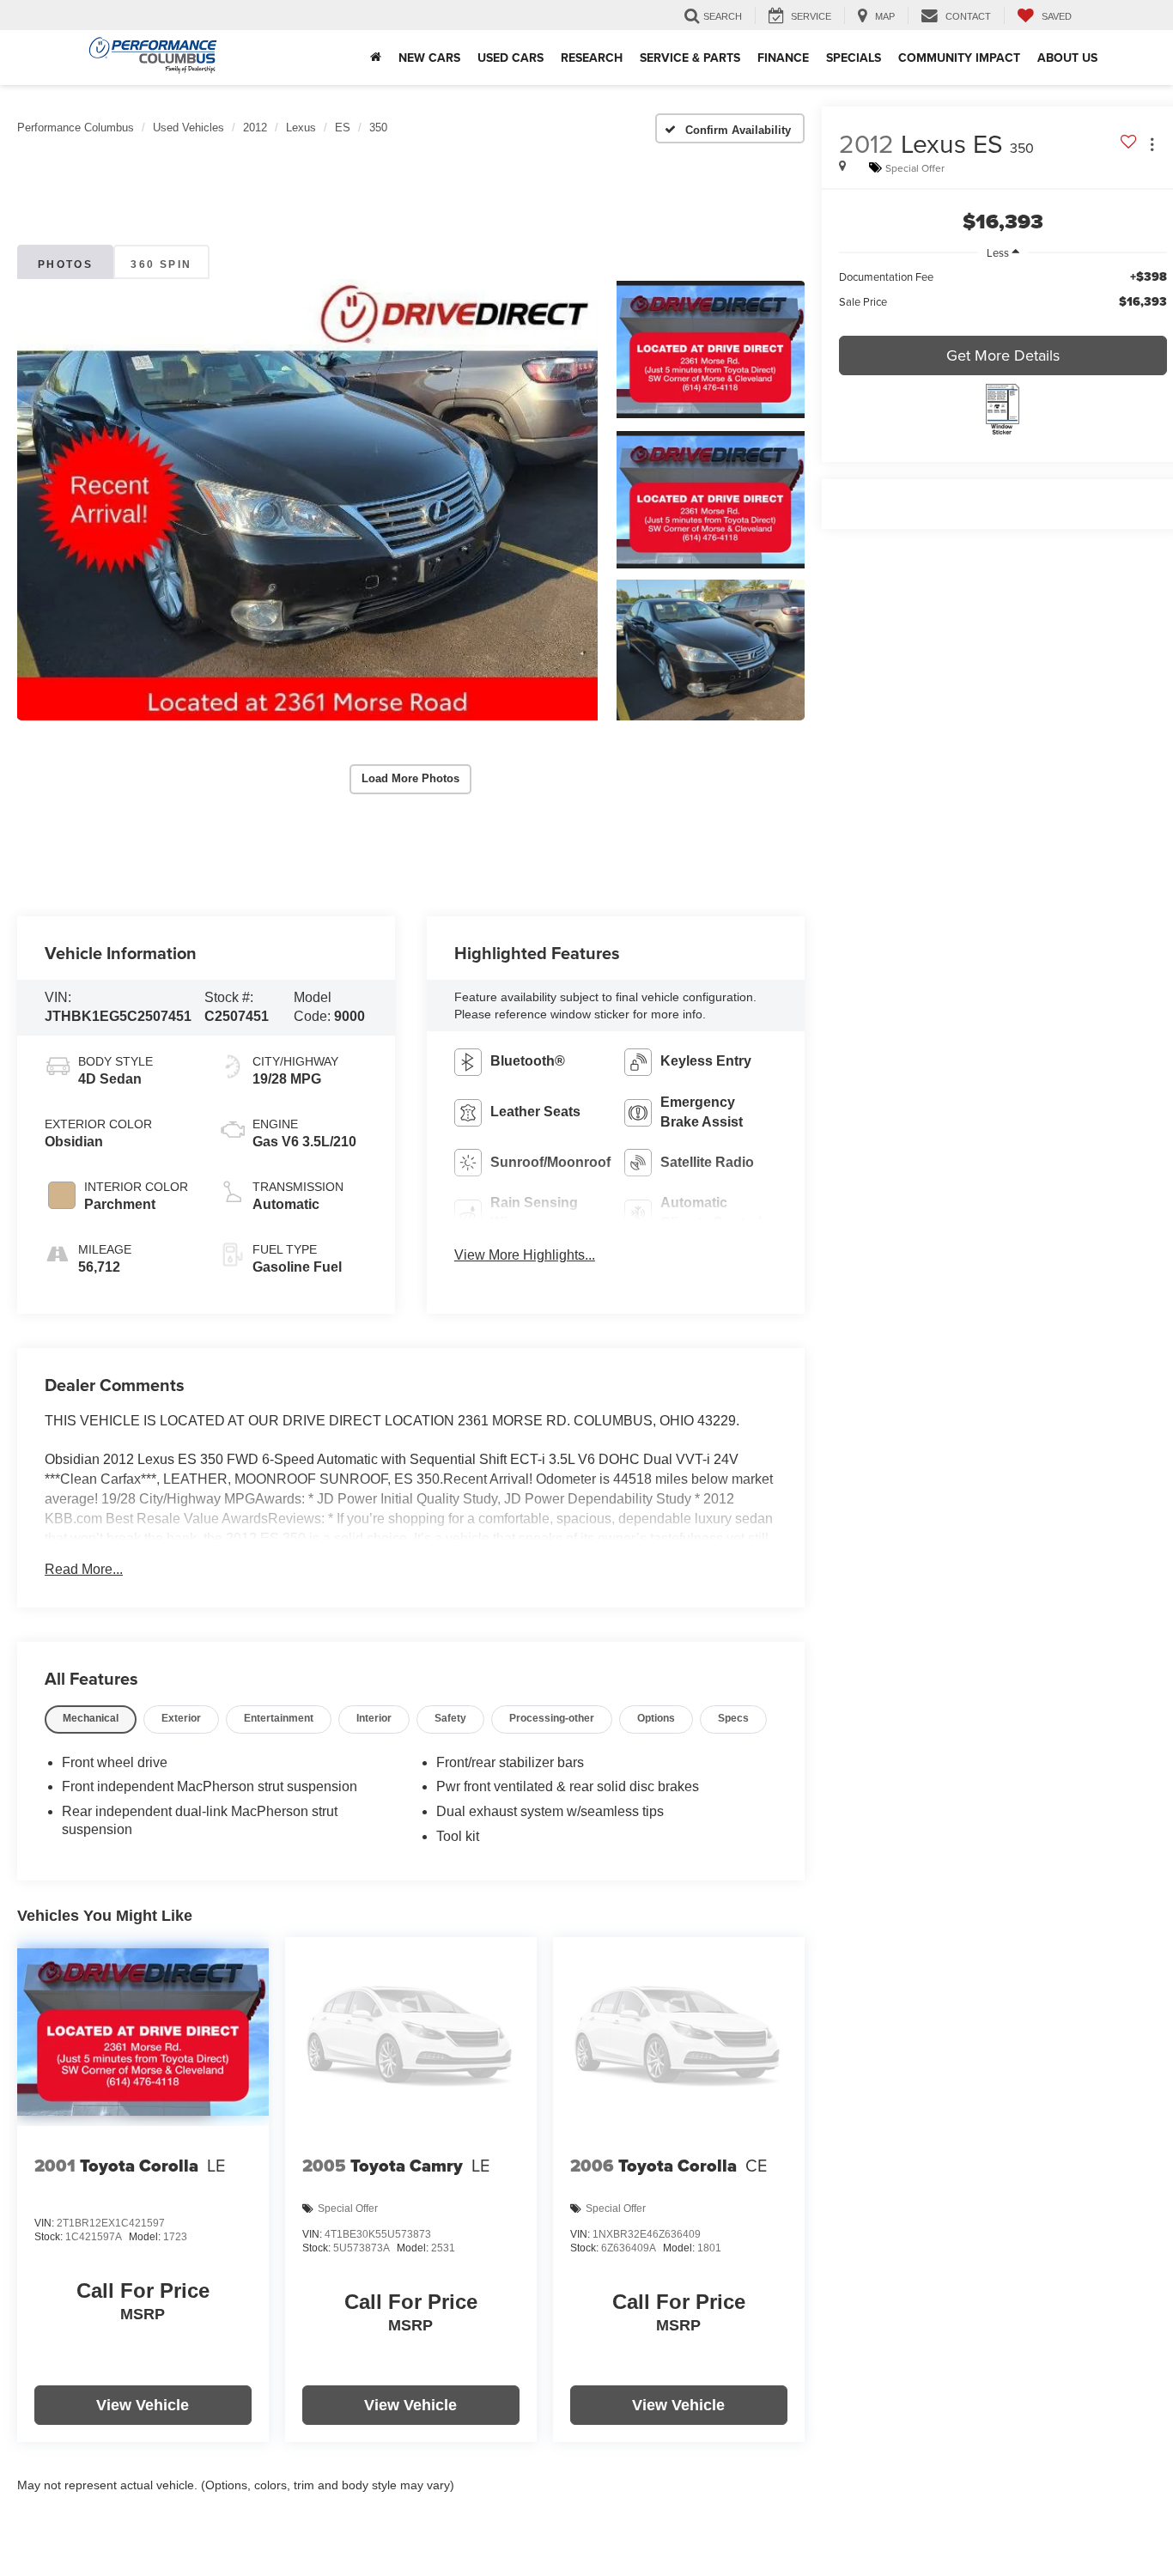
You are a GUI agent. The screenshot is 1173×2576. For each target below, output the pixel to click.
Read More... (84, 1569)
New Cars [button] (429, 58)
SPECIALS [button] (854, 58)
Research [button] (592, 58)
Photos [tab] (65, 264)
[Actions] (1152, 145)
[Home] (376, 58)
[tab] (91, 1719)
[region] (1003, 298)
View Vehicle (143, 2405)
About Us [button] (1067, 58)
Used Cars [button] (511, 58)
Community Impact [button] (959, 58)
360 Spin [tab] (161, 264)
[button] (307, 500)
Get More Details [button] (1003, 355)
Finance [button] (783, 58)
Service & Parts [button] (690, 58)
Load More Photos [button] (410, 778)
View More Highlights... (525, 1255)
